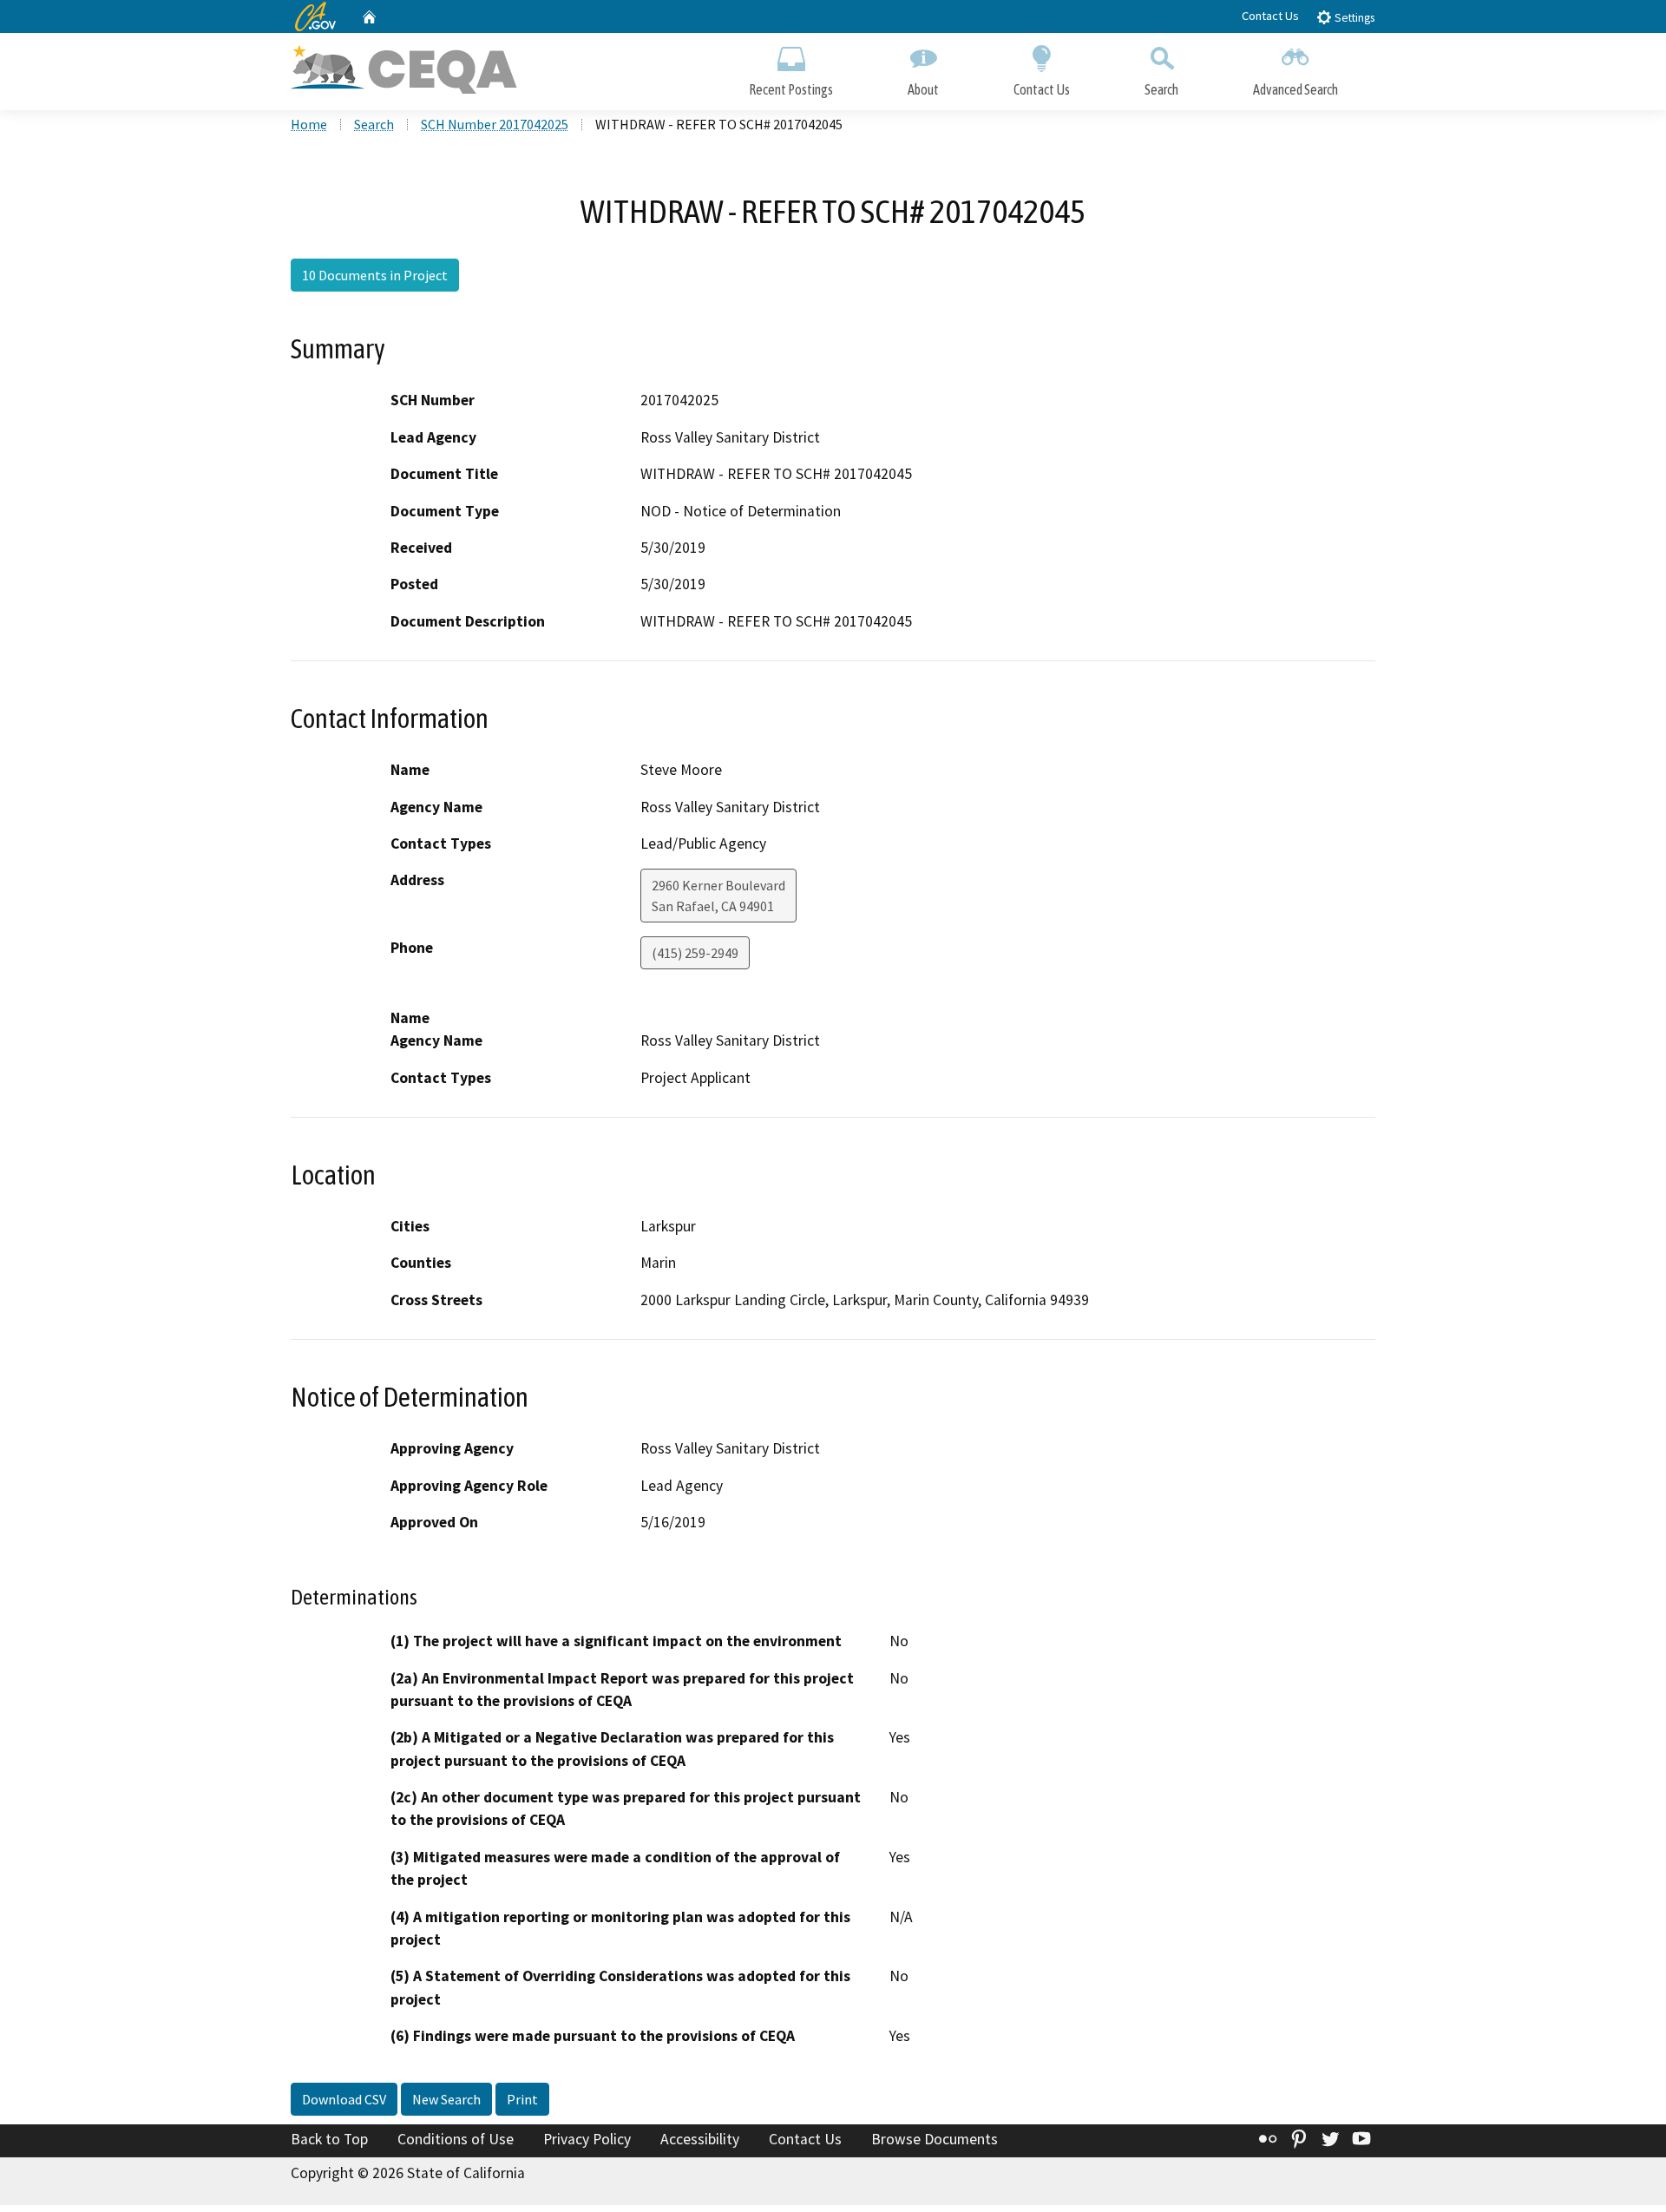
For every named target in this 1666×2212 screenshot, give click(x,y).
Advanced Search (1295, 89)
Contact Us (1270, 16)
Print (522, 2099)
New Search (446, 2099)
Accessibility (700, 2139)
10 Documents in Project (375, 275)
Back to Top (329, 2139)
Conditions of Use (456, 2139)
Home (309, 124)
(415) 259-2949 (695, 953)
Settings (1353, 18)
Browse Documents (935, 2139)
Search (1161, 89)
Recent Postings (791, 89)
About (923, 89)
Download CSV (344, 2099)
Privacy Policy (587, 2139)
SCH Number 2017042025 (495, 124)
